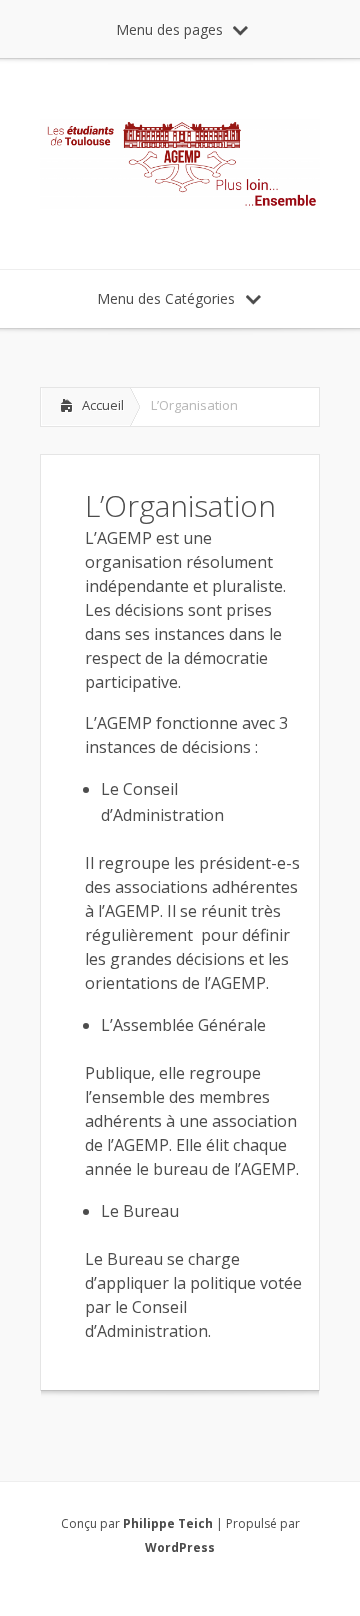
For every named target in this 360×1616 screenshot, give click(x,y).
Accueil (103, 405)
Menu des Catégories (166, 298)
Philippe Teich (168, 1523)
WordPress (180, 1547)
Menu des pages (169, 29)
